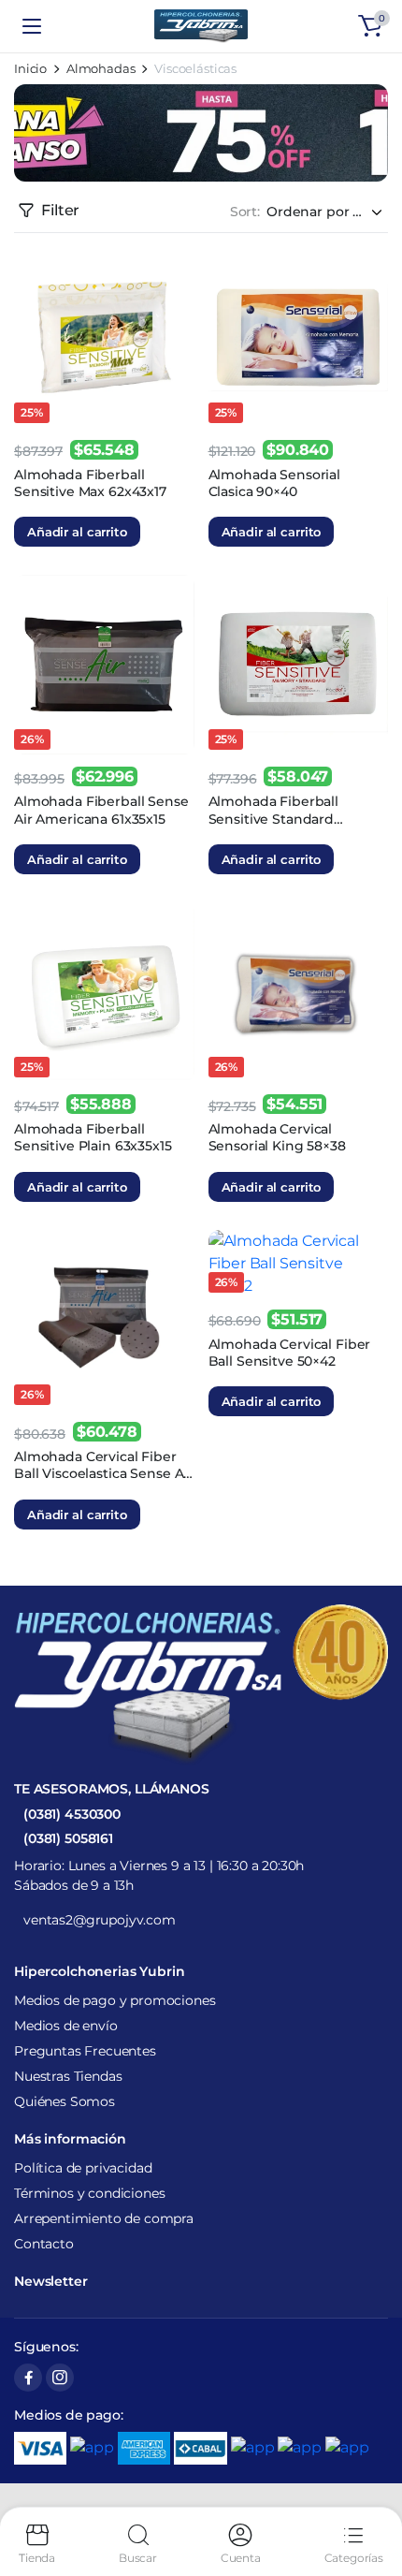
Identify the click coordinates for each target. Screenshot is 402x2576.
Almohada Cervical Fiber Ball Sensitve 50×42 (290, 1353)
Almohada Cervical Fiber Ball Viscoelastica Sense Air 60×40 (103, 1473)
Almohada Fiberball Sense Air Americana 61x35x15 (101, 810)
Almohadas (101, 69)
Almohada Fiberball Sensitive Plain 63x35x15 (93, 1137)
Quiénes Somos (65, 2101)
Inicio (30, 69)
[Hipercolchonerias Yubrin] (201, 26)
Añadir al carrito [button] (77, 532)
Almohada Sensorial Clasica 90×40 (274, 483)
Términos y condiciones (89, 2193)
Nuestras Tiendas (68, 2076)
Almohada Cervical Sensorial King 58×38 (277, 1137)
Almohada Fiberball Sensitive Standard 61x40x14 (273, 818)
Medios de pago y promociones (115, 2000)
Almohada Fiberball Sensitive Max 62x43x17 (90, 483)
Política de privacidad (83, 2168)
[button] (370, 26)
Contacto (44, 2244)
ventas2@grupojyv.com (100, 1920)
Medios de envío (66, 2026)
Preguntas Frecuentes (85, 2051)
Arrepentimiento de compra (104, 2218)
